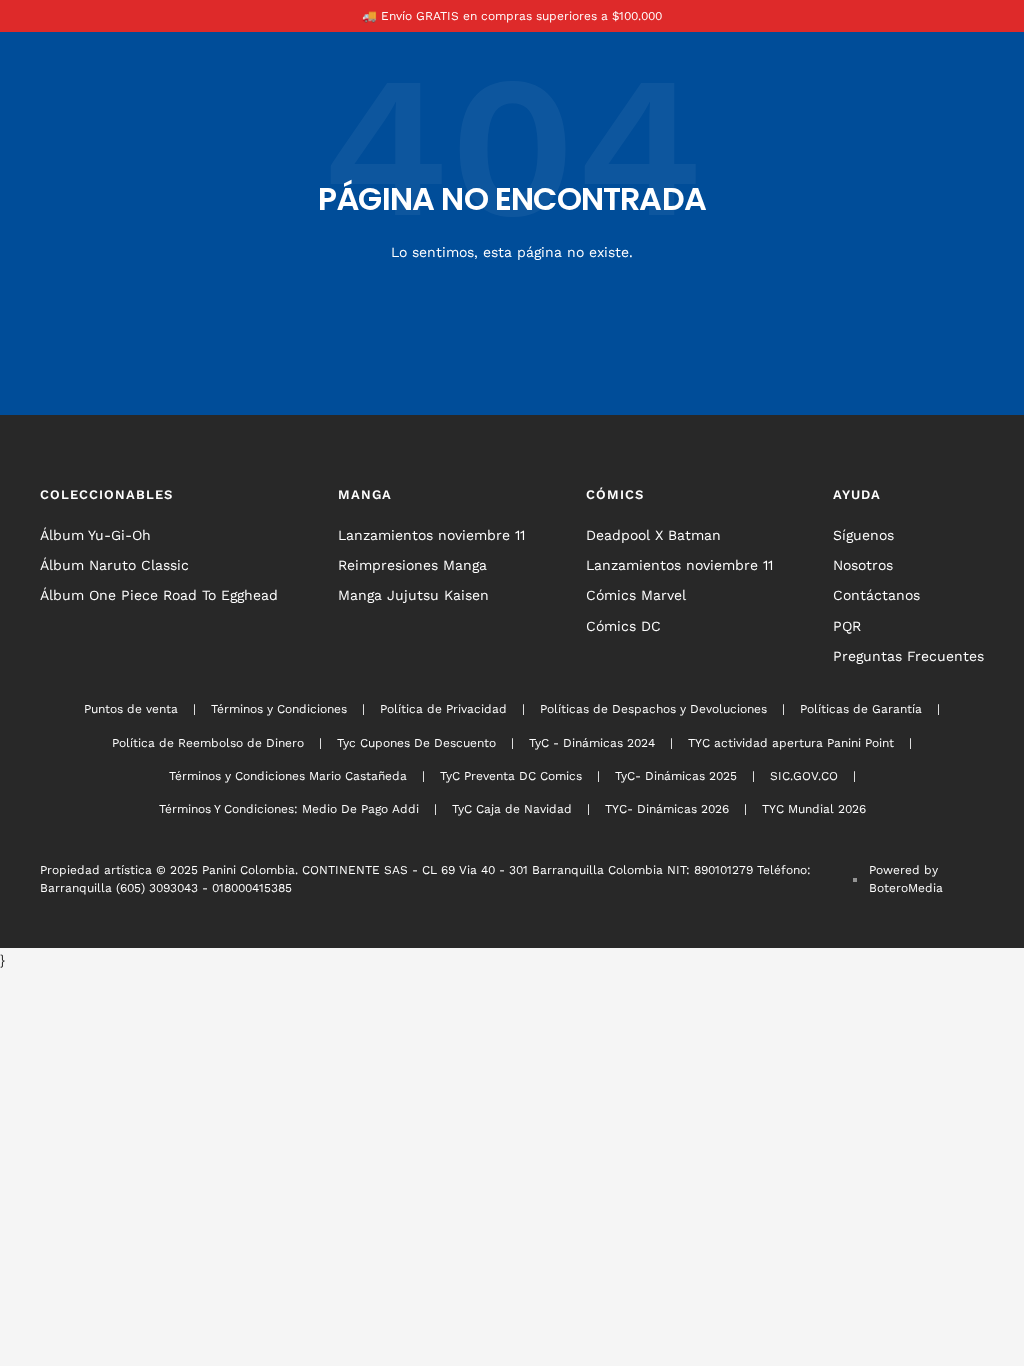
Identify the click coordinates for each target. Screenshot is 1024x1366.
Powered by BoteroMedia (906, 879)
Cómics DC (623, 626)
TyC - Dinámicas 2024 (592, 743)
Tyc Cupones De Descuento (416, 743)
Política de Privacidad (443, 709)
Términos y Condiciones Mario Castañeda (288, 776)
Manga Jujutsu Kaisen (413, 595)
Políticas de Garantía (861, 709)
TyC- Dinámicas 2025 (676, 776)
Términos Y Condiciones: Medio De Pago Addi (289, 809)
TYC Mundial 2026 (814, 809)
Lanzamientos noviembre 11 (431, 535)
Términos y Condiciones (279, 709)
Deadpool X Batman (653, 535)
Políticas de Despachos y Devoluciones (653, 709)
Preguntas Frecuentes (908, 656)
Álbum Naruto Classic (114, 565)
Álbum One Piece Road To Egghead (159, 595)
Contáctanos (876, 595)
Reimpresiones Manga (412, 565)
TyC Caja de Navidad (512, 809)
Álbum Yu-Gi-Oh (95, 535)
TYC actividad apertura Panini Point (791, 743)
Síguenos (863, 535)
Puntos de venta (131, 709)
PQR (847, 626)
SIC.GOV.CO (804, 776)
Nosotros (863, 565)
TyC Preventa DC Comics (511, 776)
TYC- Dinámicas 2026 (667, 809)
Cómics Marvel (636, 595)
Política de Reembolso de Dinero (208, 743)
